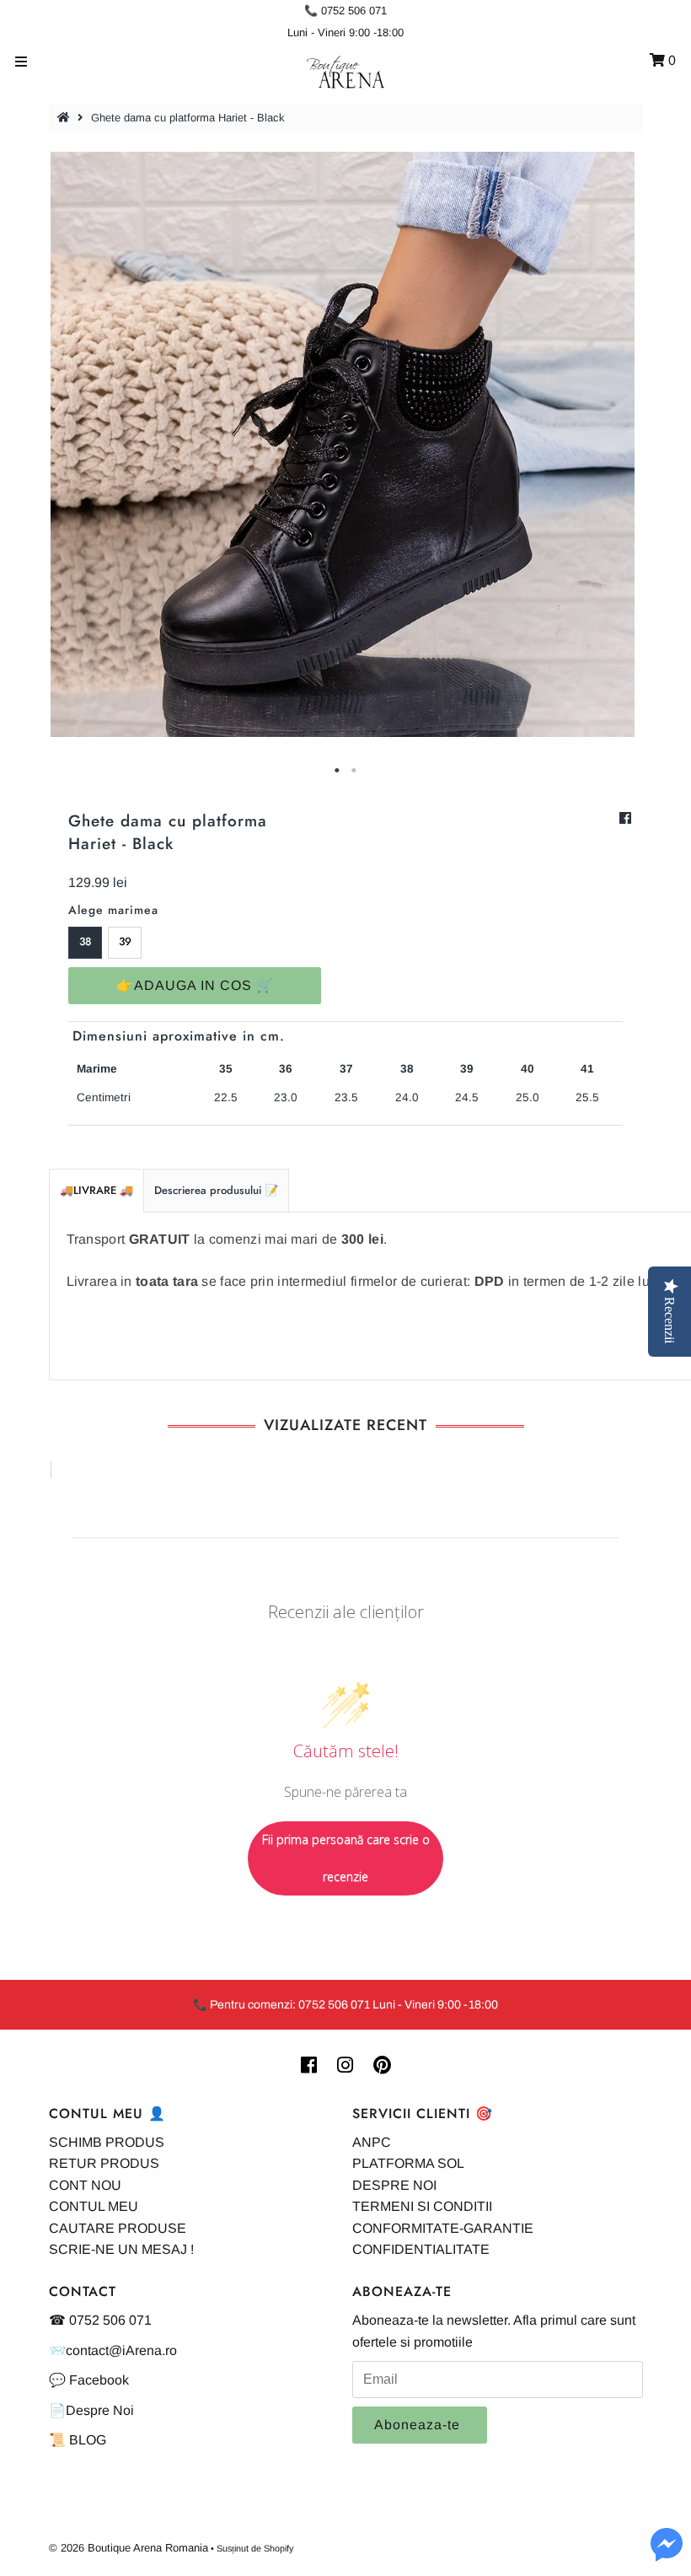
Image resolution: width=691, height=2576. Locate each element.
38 (86, 941)
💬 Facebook (89, 2380)
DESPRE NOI (394, 2185)
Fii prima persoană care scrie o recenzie (346, 1858)
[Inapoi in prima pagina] (66, 118)
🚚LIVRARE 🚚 (96, 1190)
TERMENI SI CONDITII (422, 2206)
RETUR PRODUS (104, 2163)
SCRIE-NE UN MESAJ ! (121, 2249)
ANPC (372, 2142)
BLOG (88, 2440)
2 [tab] (354, 771)
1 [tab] (337, 771)
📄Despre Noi (91, 2410)
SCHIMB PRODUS (107, 2142)
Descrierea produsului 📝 (216, 1190)
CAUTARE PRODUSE (118, 2228)
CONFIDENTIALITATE (421, 2249)
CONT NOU (85, 2185)
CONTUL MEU (94, 2206)
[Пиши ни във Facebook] (667, 2554)
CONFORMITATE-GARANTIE (443, 2228)
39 (125, 941)
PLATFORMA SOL (408, 2163)
